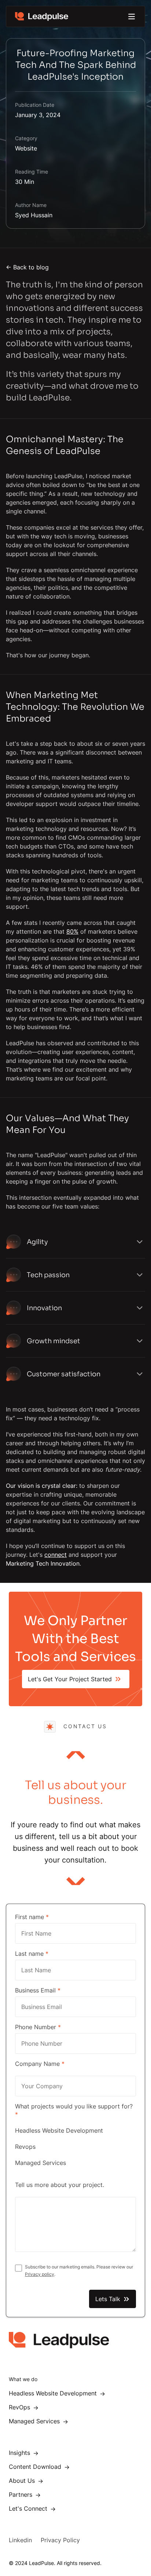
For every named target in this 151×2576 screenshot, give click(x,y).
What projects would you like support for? (74, 2110)
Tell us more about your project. (60, 2185)
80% (72, 931)
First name (32, 1917)
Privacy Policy (60, 2540)
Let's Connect (30, 2508)
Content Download (37, 2467)
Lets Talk (108, 2299)
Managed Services (40, 2163)
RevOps (21, 2407)
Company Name (40, 2064)
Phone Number (38, 2027)
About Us (24, 2481)
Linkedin (20, 2540)
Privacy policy (40, 2274)
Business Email (38, 1990)
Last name (32, 1954)
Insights (21, 2453)
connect (56, 1555)
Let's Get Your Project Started (70, 1679)
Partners (22, 2495)
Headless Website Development (59, 2130)
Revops (25, 2147)
